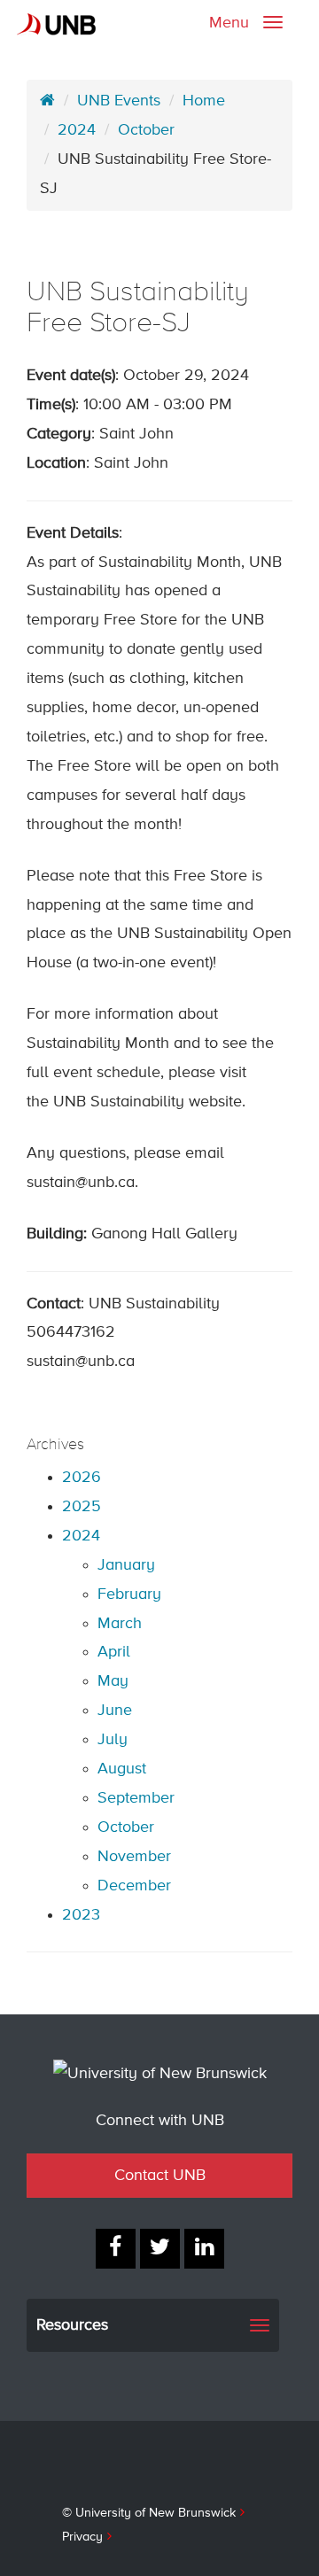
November (134, 1857)
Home (204, 101)
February (129, 1594)
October (146, 130)
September (136, 1798)
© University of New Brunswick (149, 2513)
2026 (82, 1478)
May (113, 1681)
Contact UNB (160, 2176)
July (113, 1740)
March (120, 1624)
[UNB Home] (47, 101)
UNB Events (119, 101)
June (115, 1711)
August (122, 1769)
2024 (77, 130)
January (126, 1565)
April (114, 1652)
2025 (82, 1507)
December (134, 1886)
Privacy (82, 2537)
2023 (81, 1915)
